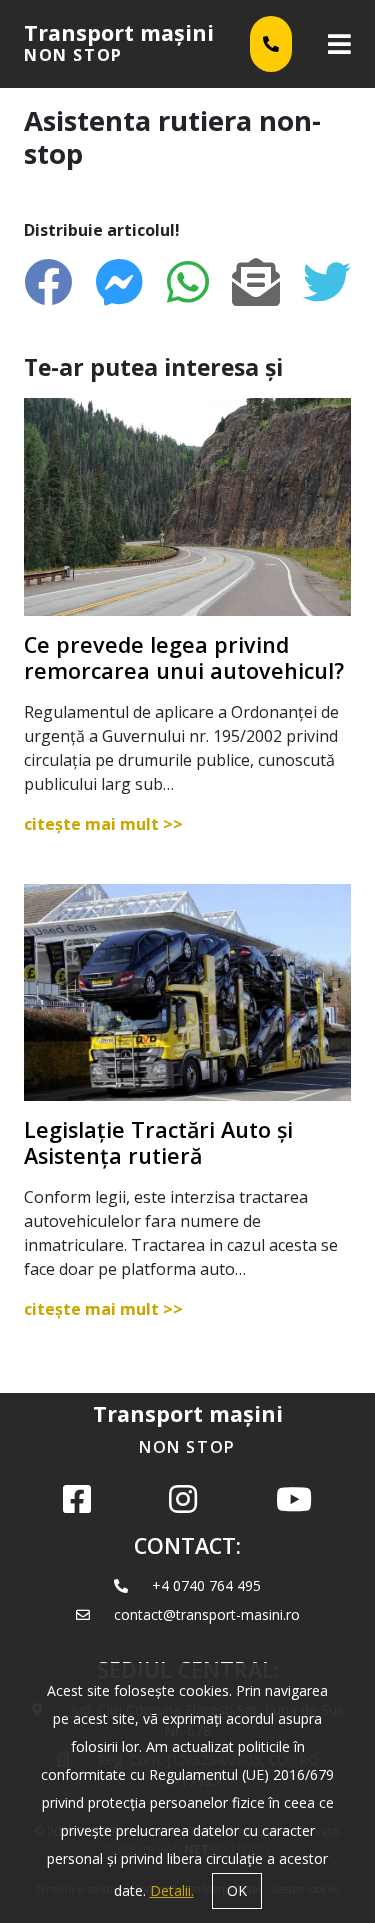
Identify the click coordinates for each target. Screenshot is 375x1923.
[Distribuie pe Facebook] (48, 282)
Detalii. (172, 1890)
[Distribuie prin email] (256, 282)
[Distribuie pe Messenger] (119, 282)
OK (237, 1890)
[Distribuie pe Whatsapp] (188, 282)
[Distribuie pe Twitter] (327, 282)
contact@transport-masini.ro (207, 1614)
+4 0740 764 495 (206, 1585)
